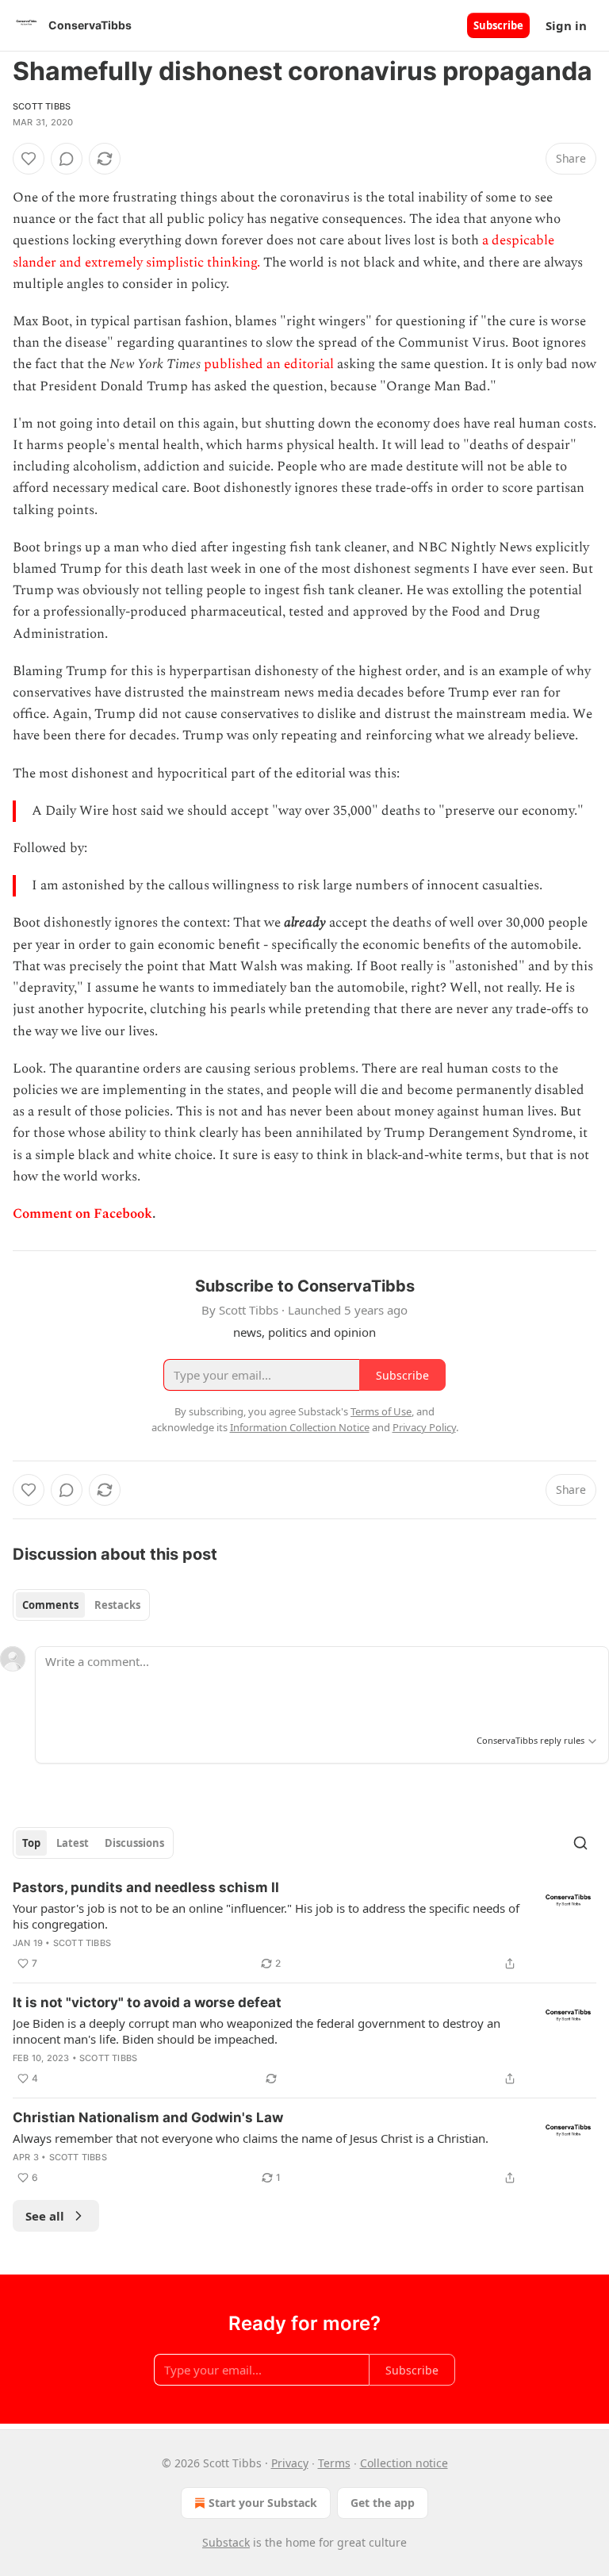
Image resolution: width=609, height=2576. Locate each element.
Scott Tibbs (42, 106)
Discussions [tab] (134, 1843)
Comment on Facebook (82, 1214)
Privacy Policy (424, 1427)
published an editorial (269, 364)
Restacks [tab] (117, 1605)
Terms (334, 2463)
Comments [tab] (50, 1605)
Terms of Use (381, 1411)
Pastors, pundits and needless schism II (146, 1887)
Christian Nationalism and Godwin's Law (148, 2117)
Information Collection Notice (300, 1427)
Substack (226, 2542)
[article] (304, 1925)
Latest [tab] (73, 1843)
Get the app (383, 2503)
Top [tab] (31, 1843)
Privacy (290, 2463)
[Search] (580, 1843)
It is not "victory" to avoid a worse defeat (147, 2002)
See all (45, 2216)
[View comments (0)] (67, 159)
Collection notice (404, 2463)
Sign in (566, 25)
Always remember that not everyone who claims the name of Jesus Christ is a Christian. (251, 2138)
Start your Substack (263, 2503)
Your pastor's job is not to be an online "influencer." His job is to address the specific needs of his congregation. (266, 1916)
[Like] (29, 159)
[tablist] (81, 1605)
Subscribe (498, 25)
